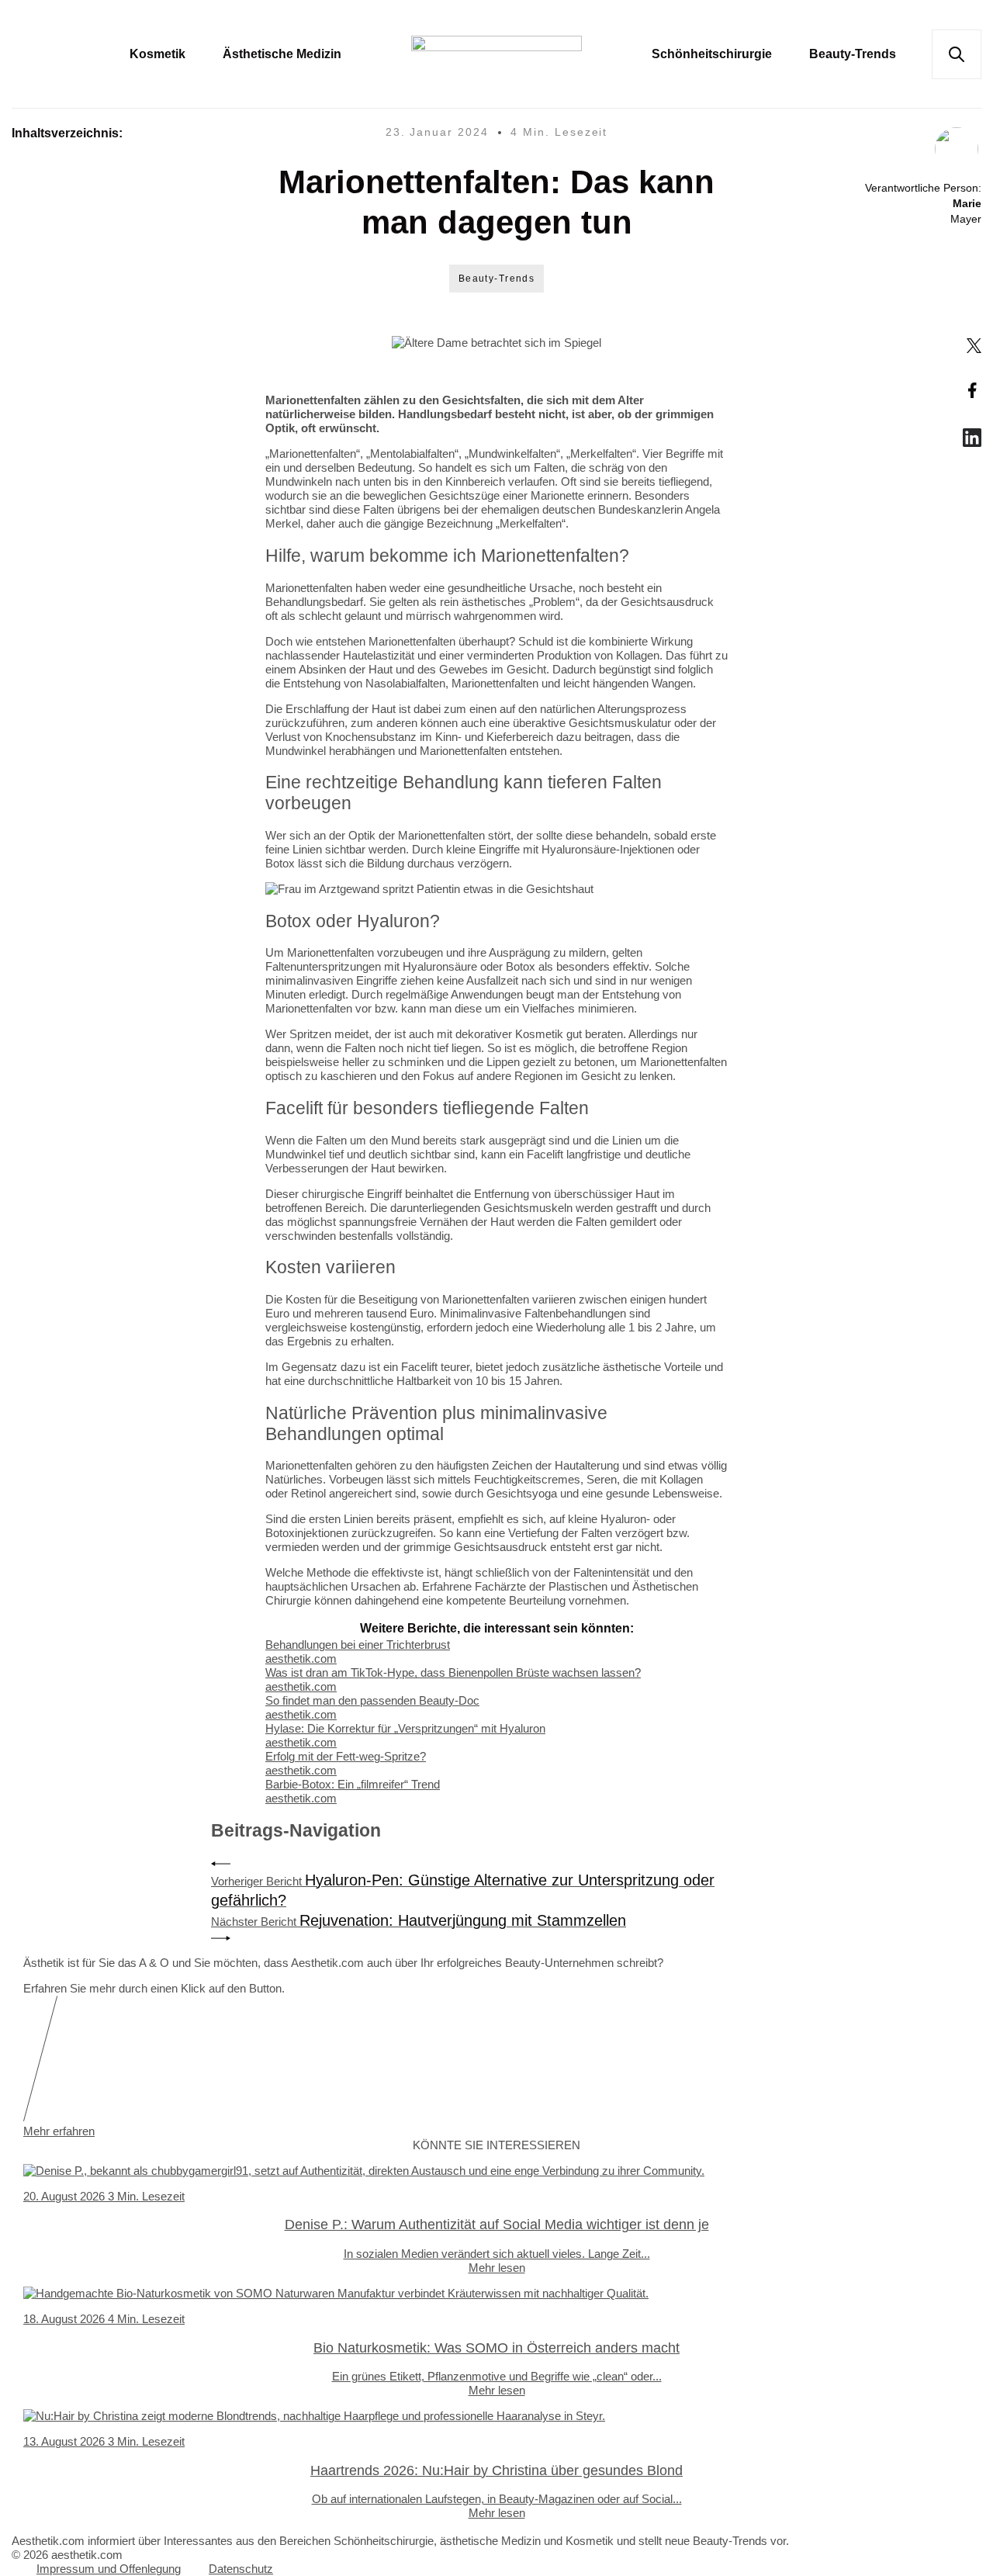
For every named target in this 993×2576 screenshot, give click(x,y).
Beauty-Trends (853, 54)
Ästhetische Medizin (282, 54)
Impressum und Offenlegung (109, 2569)
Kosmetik (157, 54)
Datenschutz (241, 2569)
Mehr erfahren (59, 2131)
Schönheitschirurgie (712, 54)
